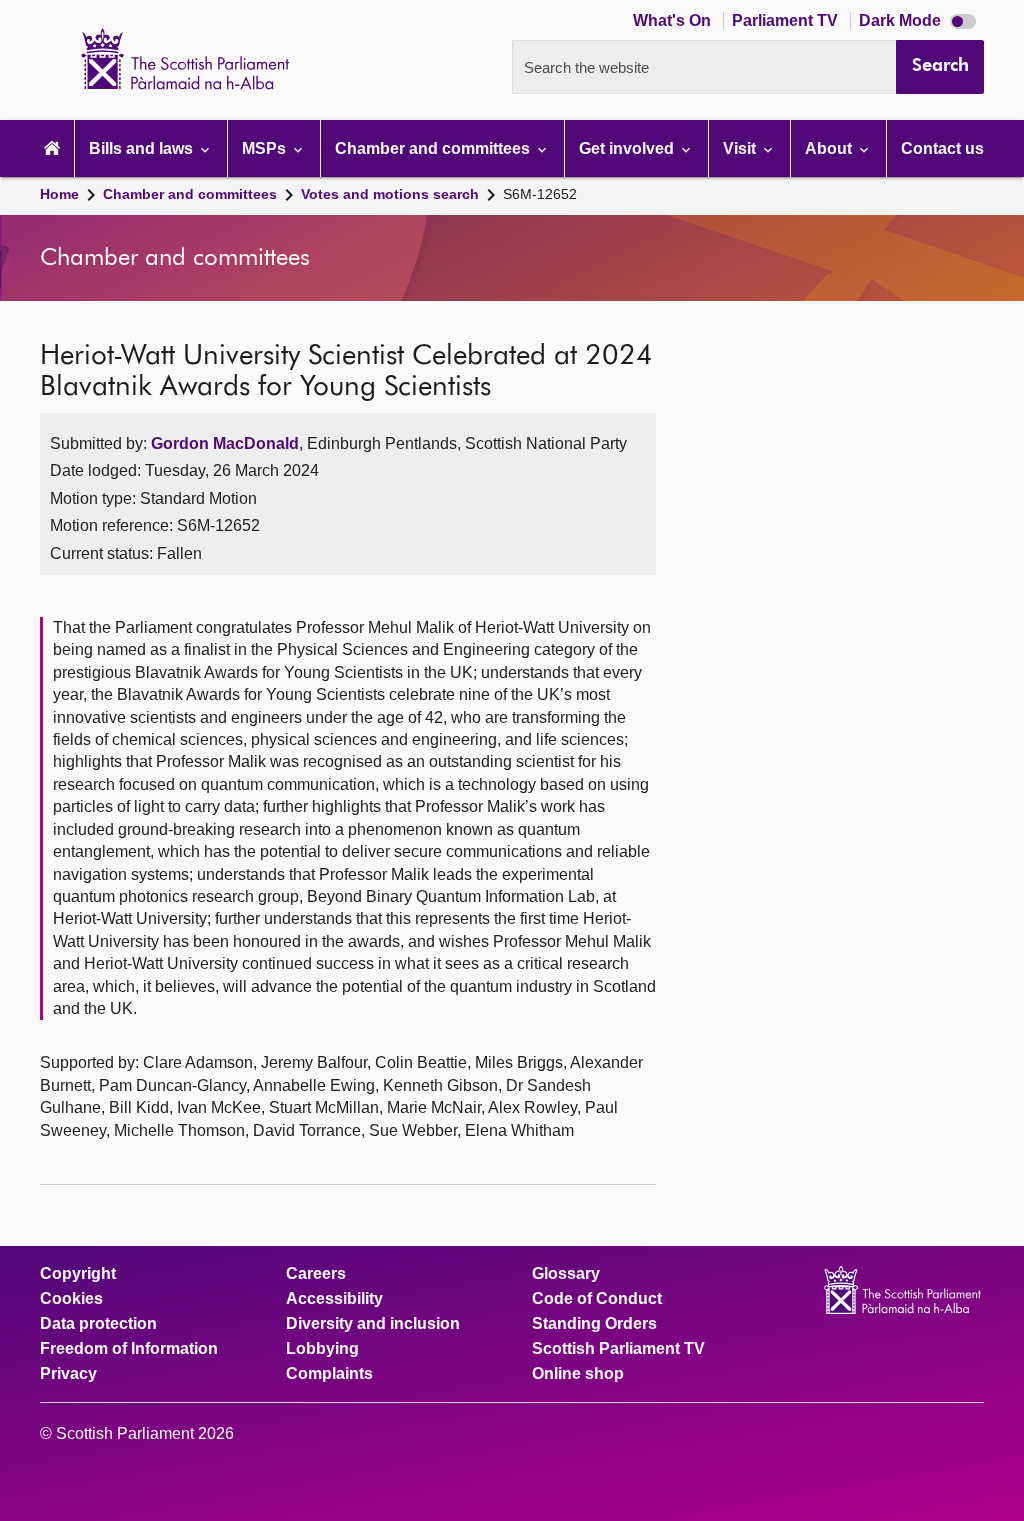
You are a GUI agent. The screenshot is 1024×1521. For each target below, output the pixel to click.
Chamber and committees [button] (434, 148)
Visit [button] (741, 148)
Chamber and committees (190, 194)
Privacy (68, 1374)
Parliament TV (787, 20)
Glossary (566, 1274)
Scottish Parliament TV (618, 1349)
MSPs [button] (266, 148)
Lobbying (322, 1349)
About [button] (830, 148)
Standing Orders (594, 1324)
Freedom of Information (129, 1349)
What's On (674, 20)
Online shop (578, 1374)
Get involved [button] (628, 148)
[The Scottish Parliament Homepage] (52, 148)
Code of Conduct (597, 1299)
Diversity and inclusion (373, 1324)
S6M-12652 (540, 194)
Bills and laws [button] (143, 148)
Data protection (98, 1324)
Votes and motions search (390, 194)
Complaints (329, 1374)
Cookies (71, 1299)
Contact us (942, 148)
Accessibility (334, 1299)
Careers (316, 1274)
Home (59, 194)
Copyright (78, 1274)
